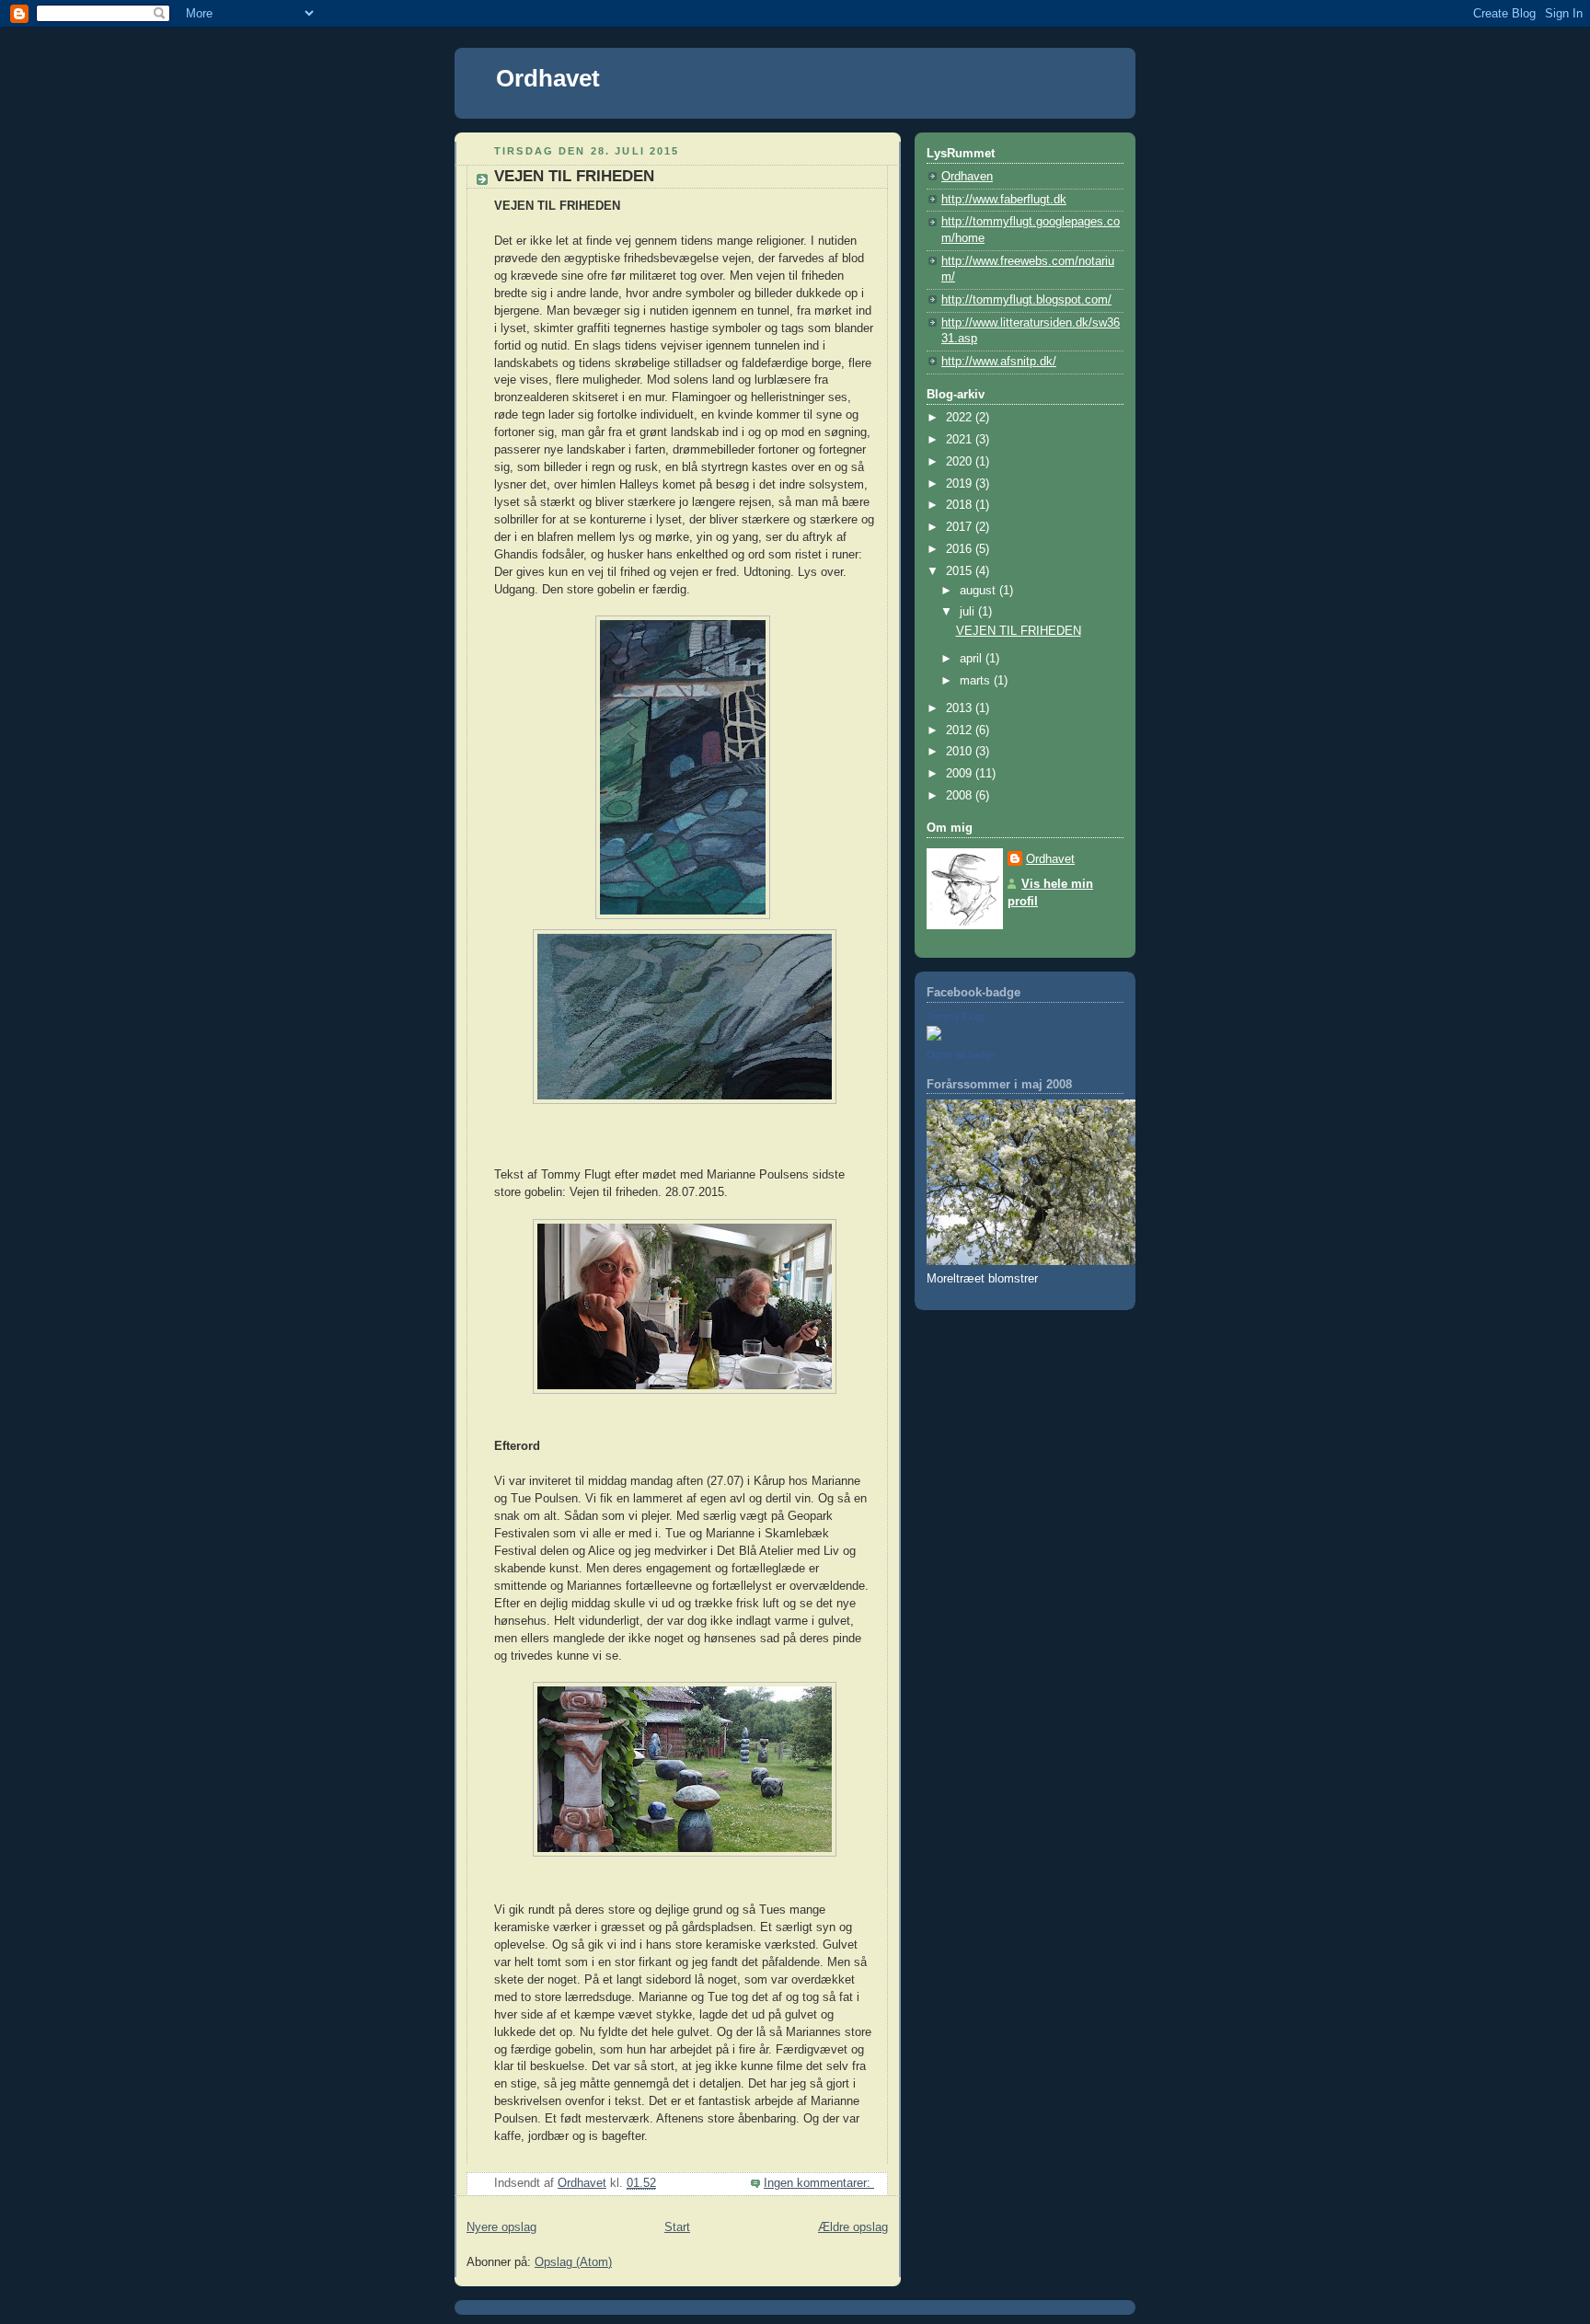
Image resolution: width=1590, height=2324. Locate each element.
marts (977, 681)
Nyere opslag (501, 2227)
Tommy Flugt (956, 1017)
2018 (961, 505)
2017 (961, 527)
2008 (961, 796)
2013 (961, 708)
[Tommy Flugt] (934, 1037)
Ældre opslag (853, 2227)
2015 (961, 571)
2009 (961, 774)
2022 (961, 418)
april (973, 659)
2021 (961, 440)
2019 (961, 484)
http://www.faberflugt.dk (1004, 200)
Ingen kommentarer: (819, 2183)
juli (969, 612)
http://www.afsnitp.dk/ (999, 362)
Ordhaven (967, 177)
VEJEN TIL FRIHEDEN (574, 176)
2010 (961, 752)
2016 (961, 549)
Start (677, 2227)
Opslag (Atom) (573, 2262)
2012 (961, 731)
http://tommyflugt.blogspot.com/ (1026, 300)
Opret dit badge (961, 1054)
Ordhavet (548, 78)
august (979, 591)
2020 (961, 462)
